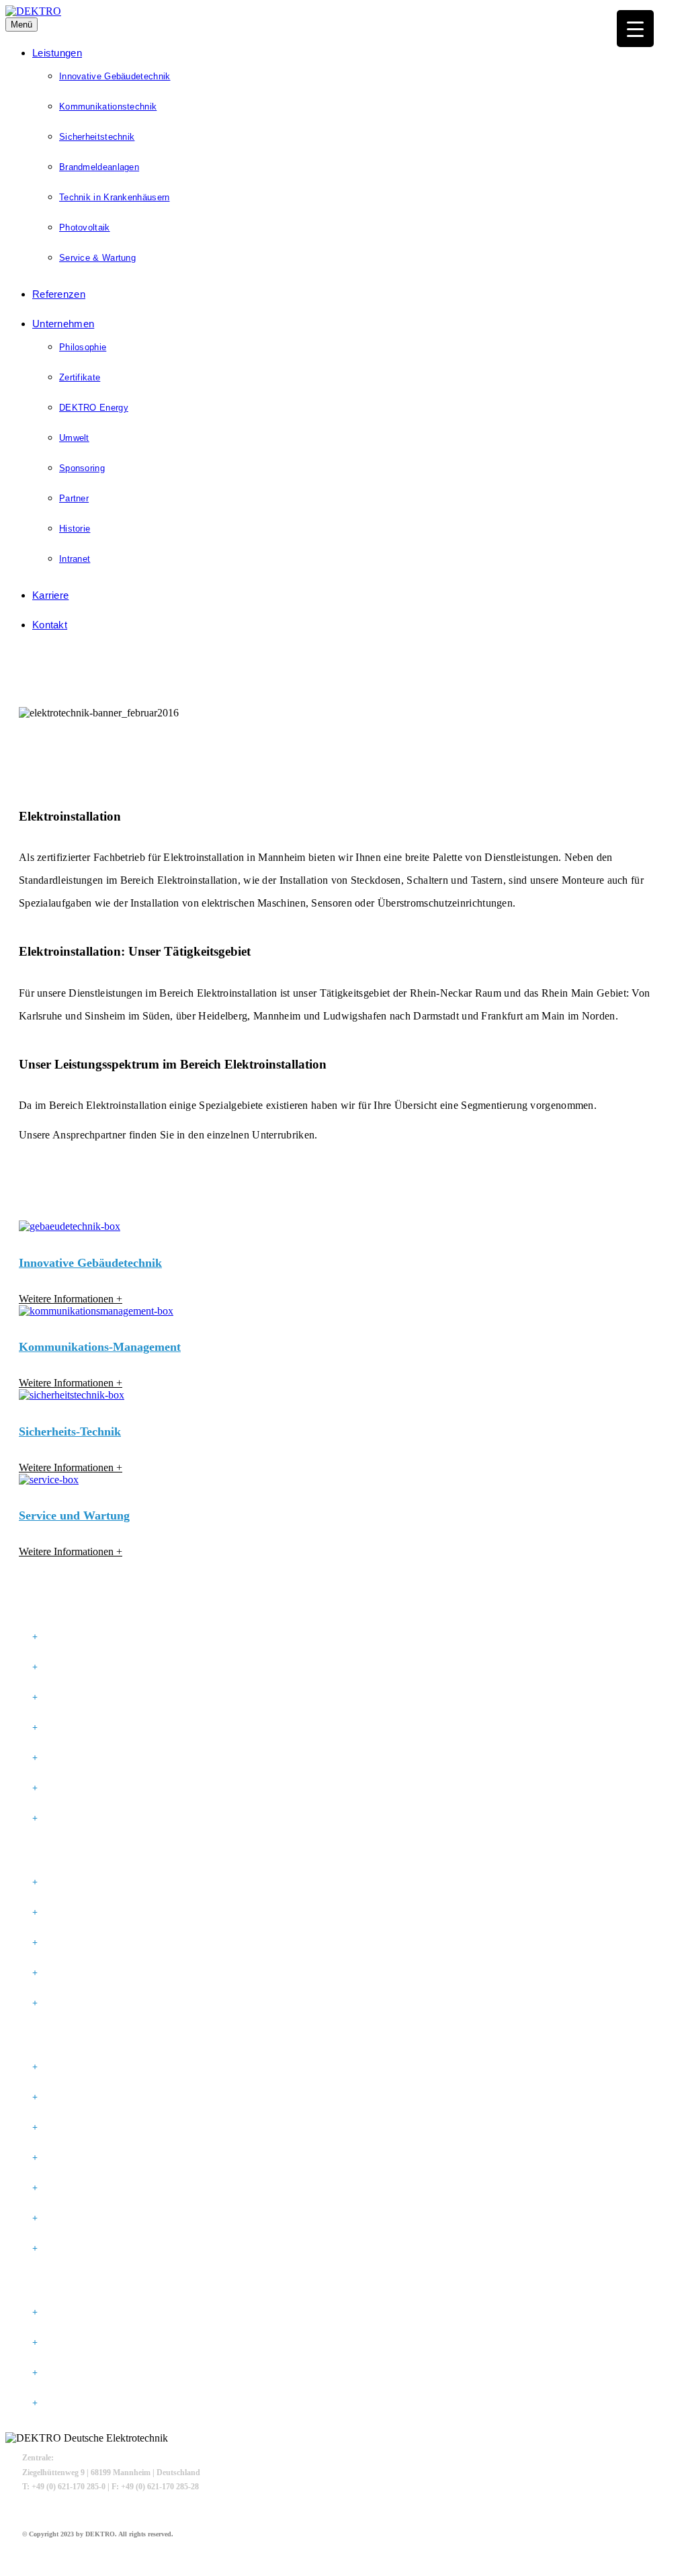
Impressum (69, 2313)
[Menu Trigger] (635, 29)
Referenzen (59, 294)
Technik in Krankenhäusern (115, 197)
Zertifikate (80, 377)
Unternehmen (63, 324)
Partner (74, 498)
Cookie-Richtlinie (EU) (95, 2403)
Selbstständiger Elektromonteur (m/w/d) (141, 1913)
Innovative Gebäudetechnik (115, 76)
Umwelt (74, 438)
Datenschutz (75, 2343)
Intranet (75, 559)
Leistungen (57, 53)
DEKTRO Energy (94, 408)
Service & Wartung (97, 258)
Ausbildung (72, 1973)
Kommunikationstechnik (108, 107)
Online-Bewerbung (88, 2003)
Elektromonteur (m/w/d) (101, 1882)
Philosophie (83, 347)
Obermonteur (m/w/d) (93, 1943)
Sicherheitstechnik (97, 137)
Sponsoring (82, 468)
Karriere (50, 595)
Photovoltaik (85, 227)
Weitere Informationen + (71, 1299)
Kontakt (50, 625)
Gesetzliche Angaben (63, 2284)
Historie (75, 529)
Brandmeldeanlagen (99, 167)
